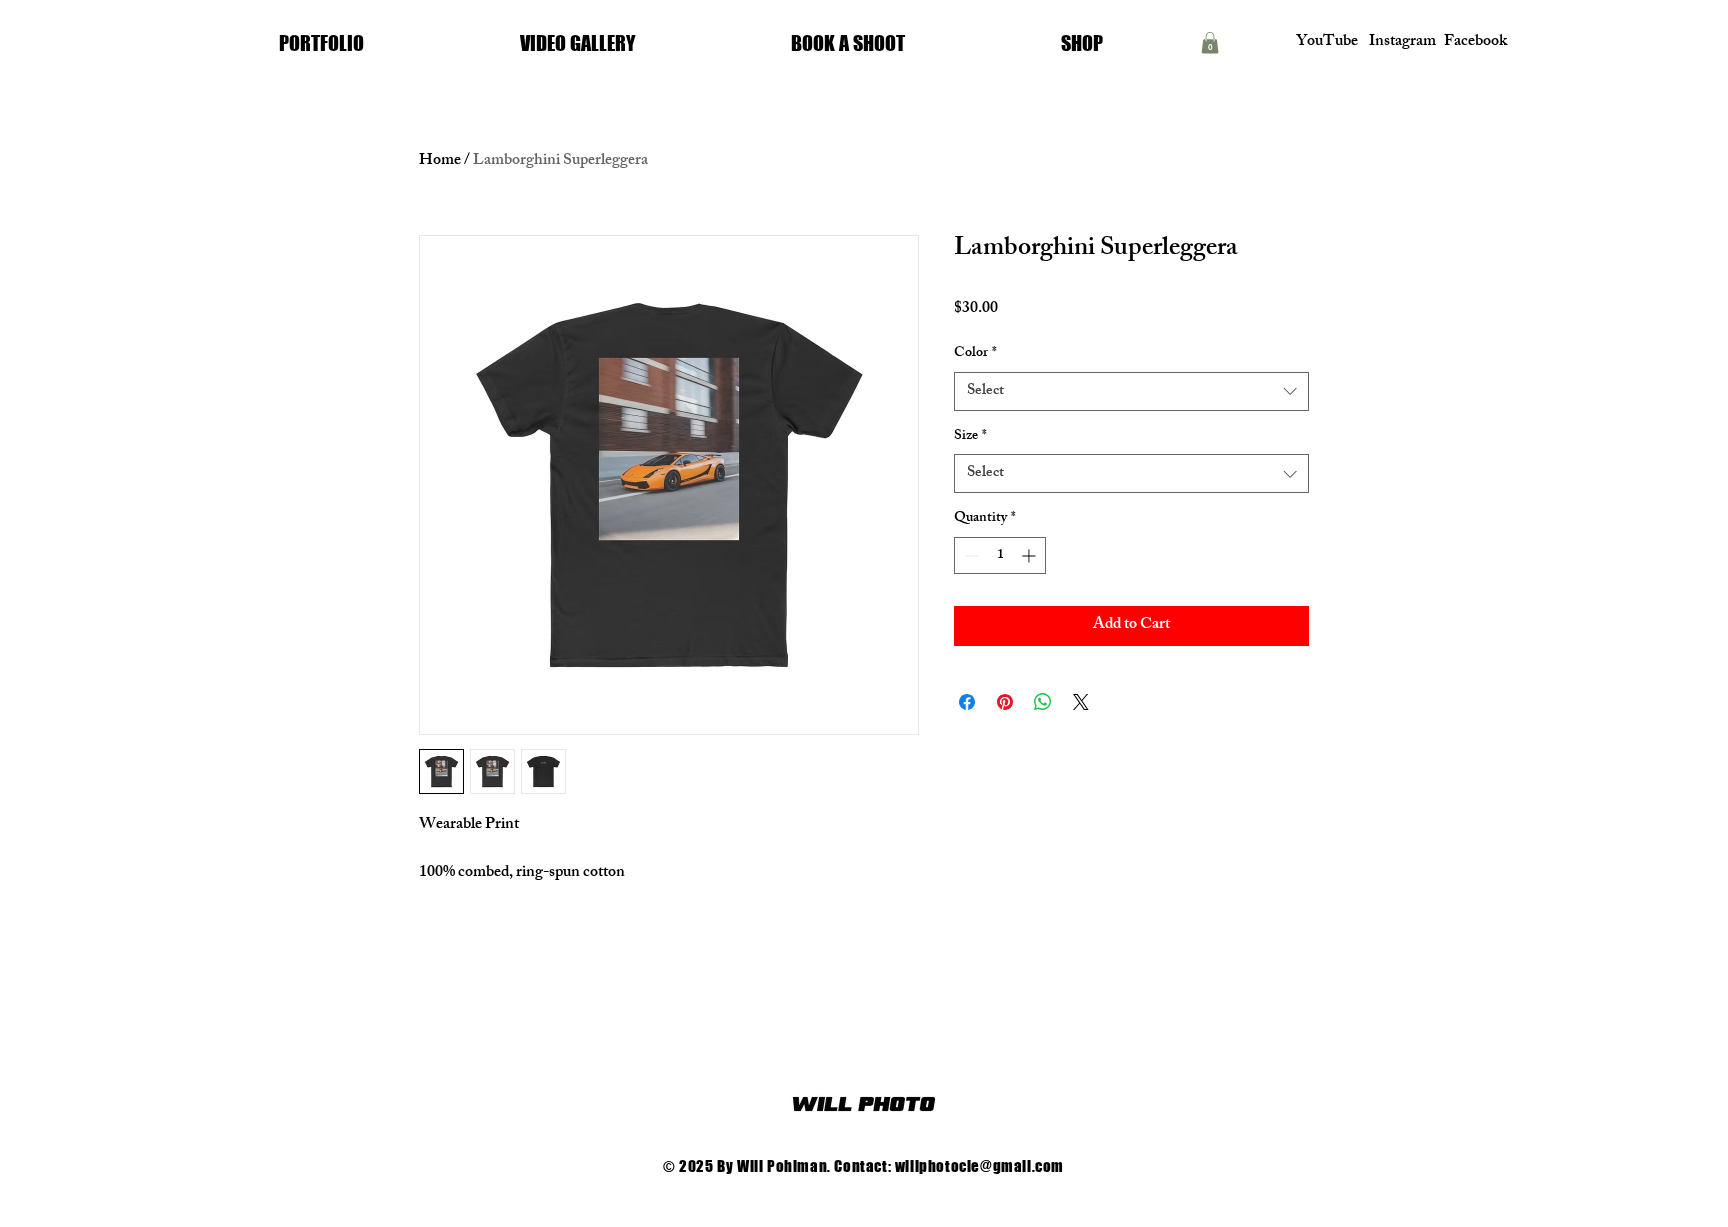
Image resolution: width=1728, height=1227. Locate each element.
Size (970, 437)
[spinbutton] (1000, 555)
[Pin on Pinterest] (1005, 702)
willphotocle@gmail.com (979, 1166)
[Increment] (1030, 555)
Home (440, 161)
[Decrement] (969, 555)
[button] (1210, 43)
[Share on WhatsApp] (1043, 702)
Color (975, 354)
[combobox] (1131, 391)
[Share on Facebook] (967, 702)
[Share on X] (1081, 702)
